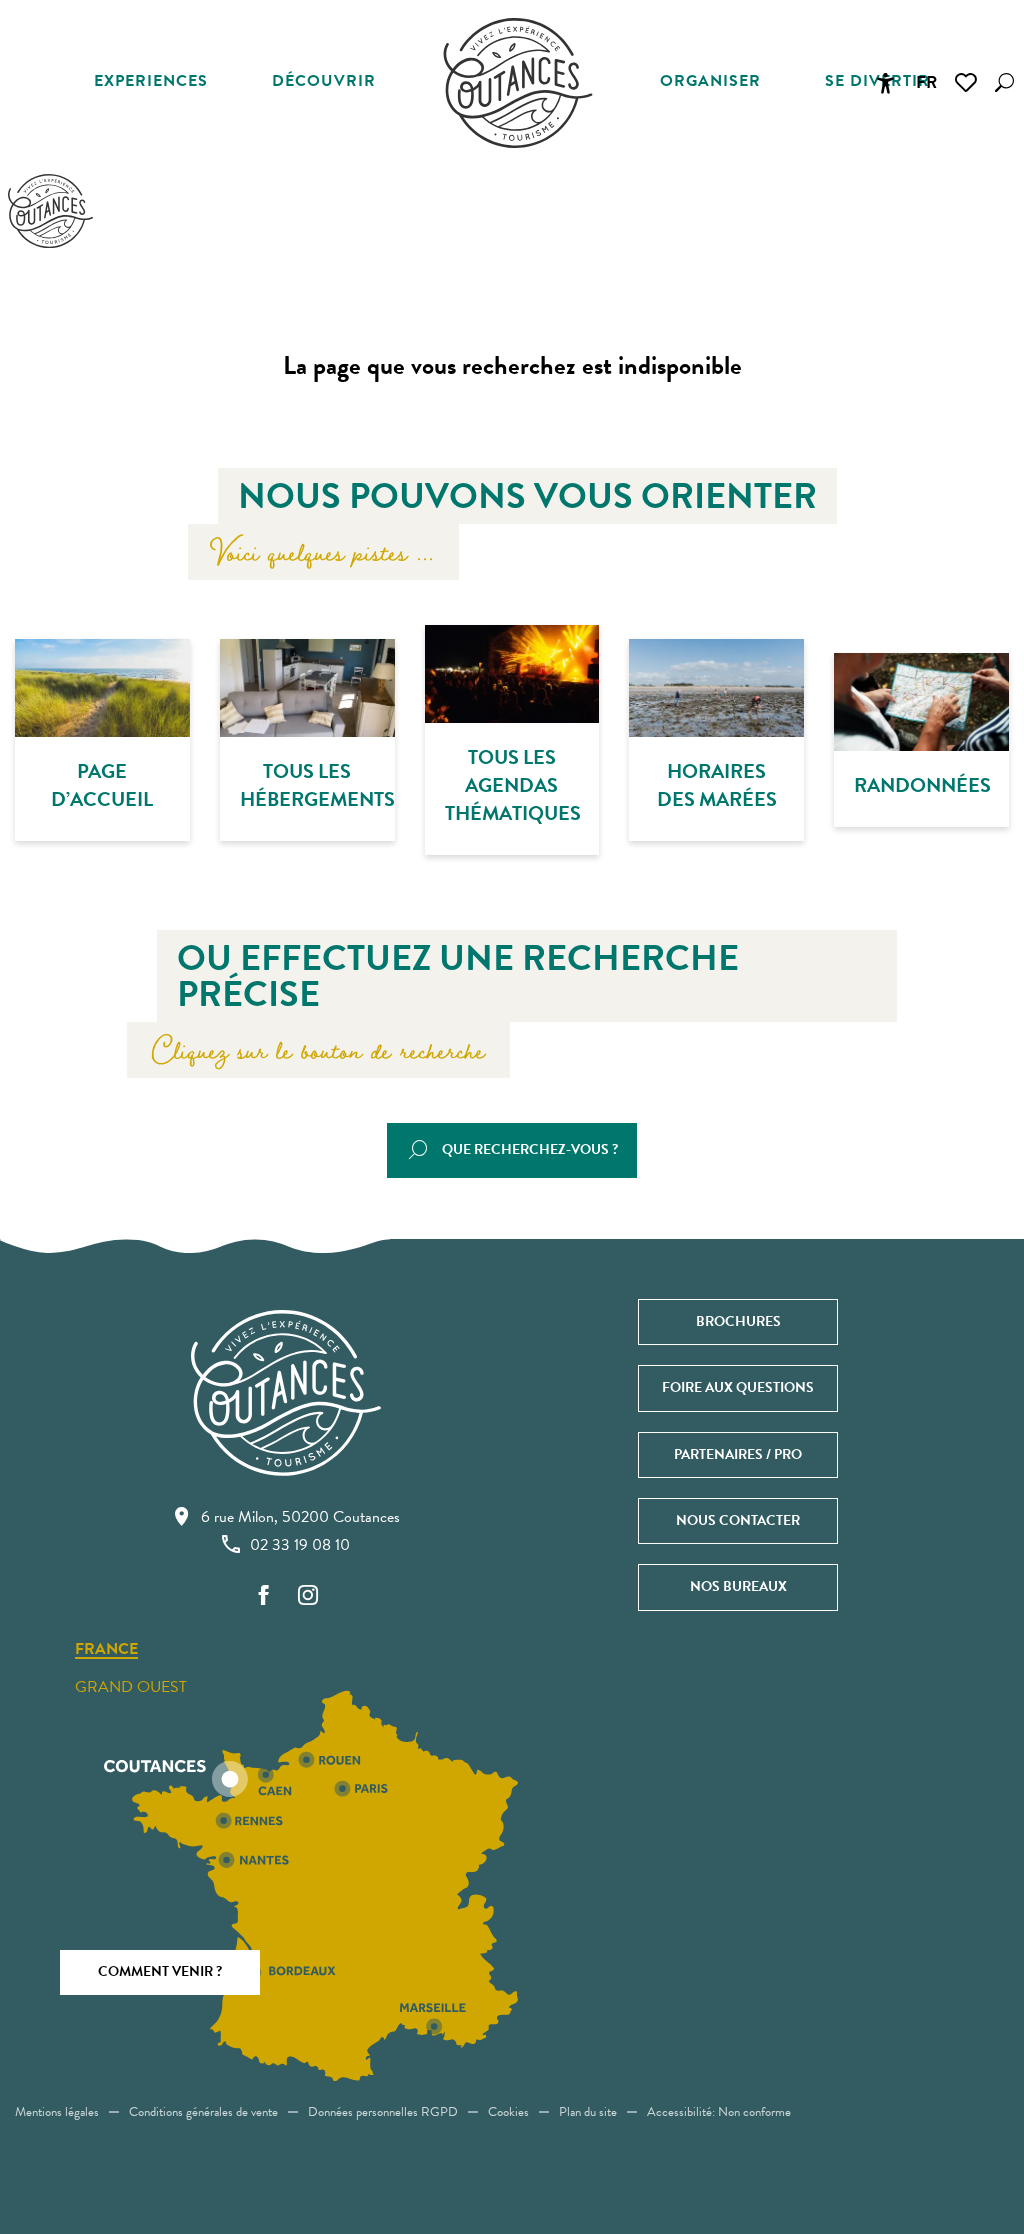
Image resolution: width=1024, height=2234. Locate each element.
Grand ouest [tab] (131, 1687)
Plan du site (588, 2112)
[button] (1004, 82)
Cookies (508, 2112)
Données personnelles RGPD (383, 2112)
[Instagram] (308, 1596)
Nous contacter (738, 1520)
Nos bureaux (738, 1586)
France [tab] (106, 1650)
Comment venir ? (160, 1971)
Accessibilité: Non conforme (719, 2112)
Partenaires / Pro (738, 1454)
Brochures (738, 1321)
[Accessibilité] (885, 83)
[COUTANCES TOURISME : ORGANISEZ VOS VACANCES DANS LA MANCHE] (518, 83)
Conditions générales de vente (203, 2112)
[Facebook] (264, 1596)
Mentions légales (57, 2112)
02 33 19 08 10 (300, 1545)
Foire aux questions (738, 1387)
